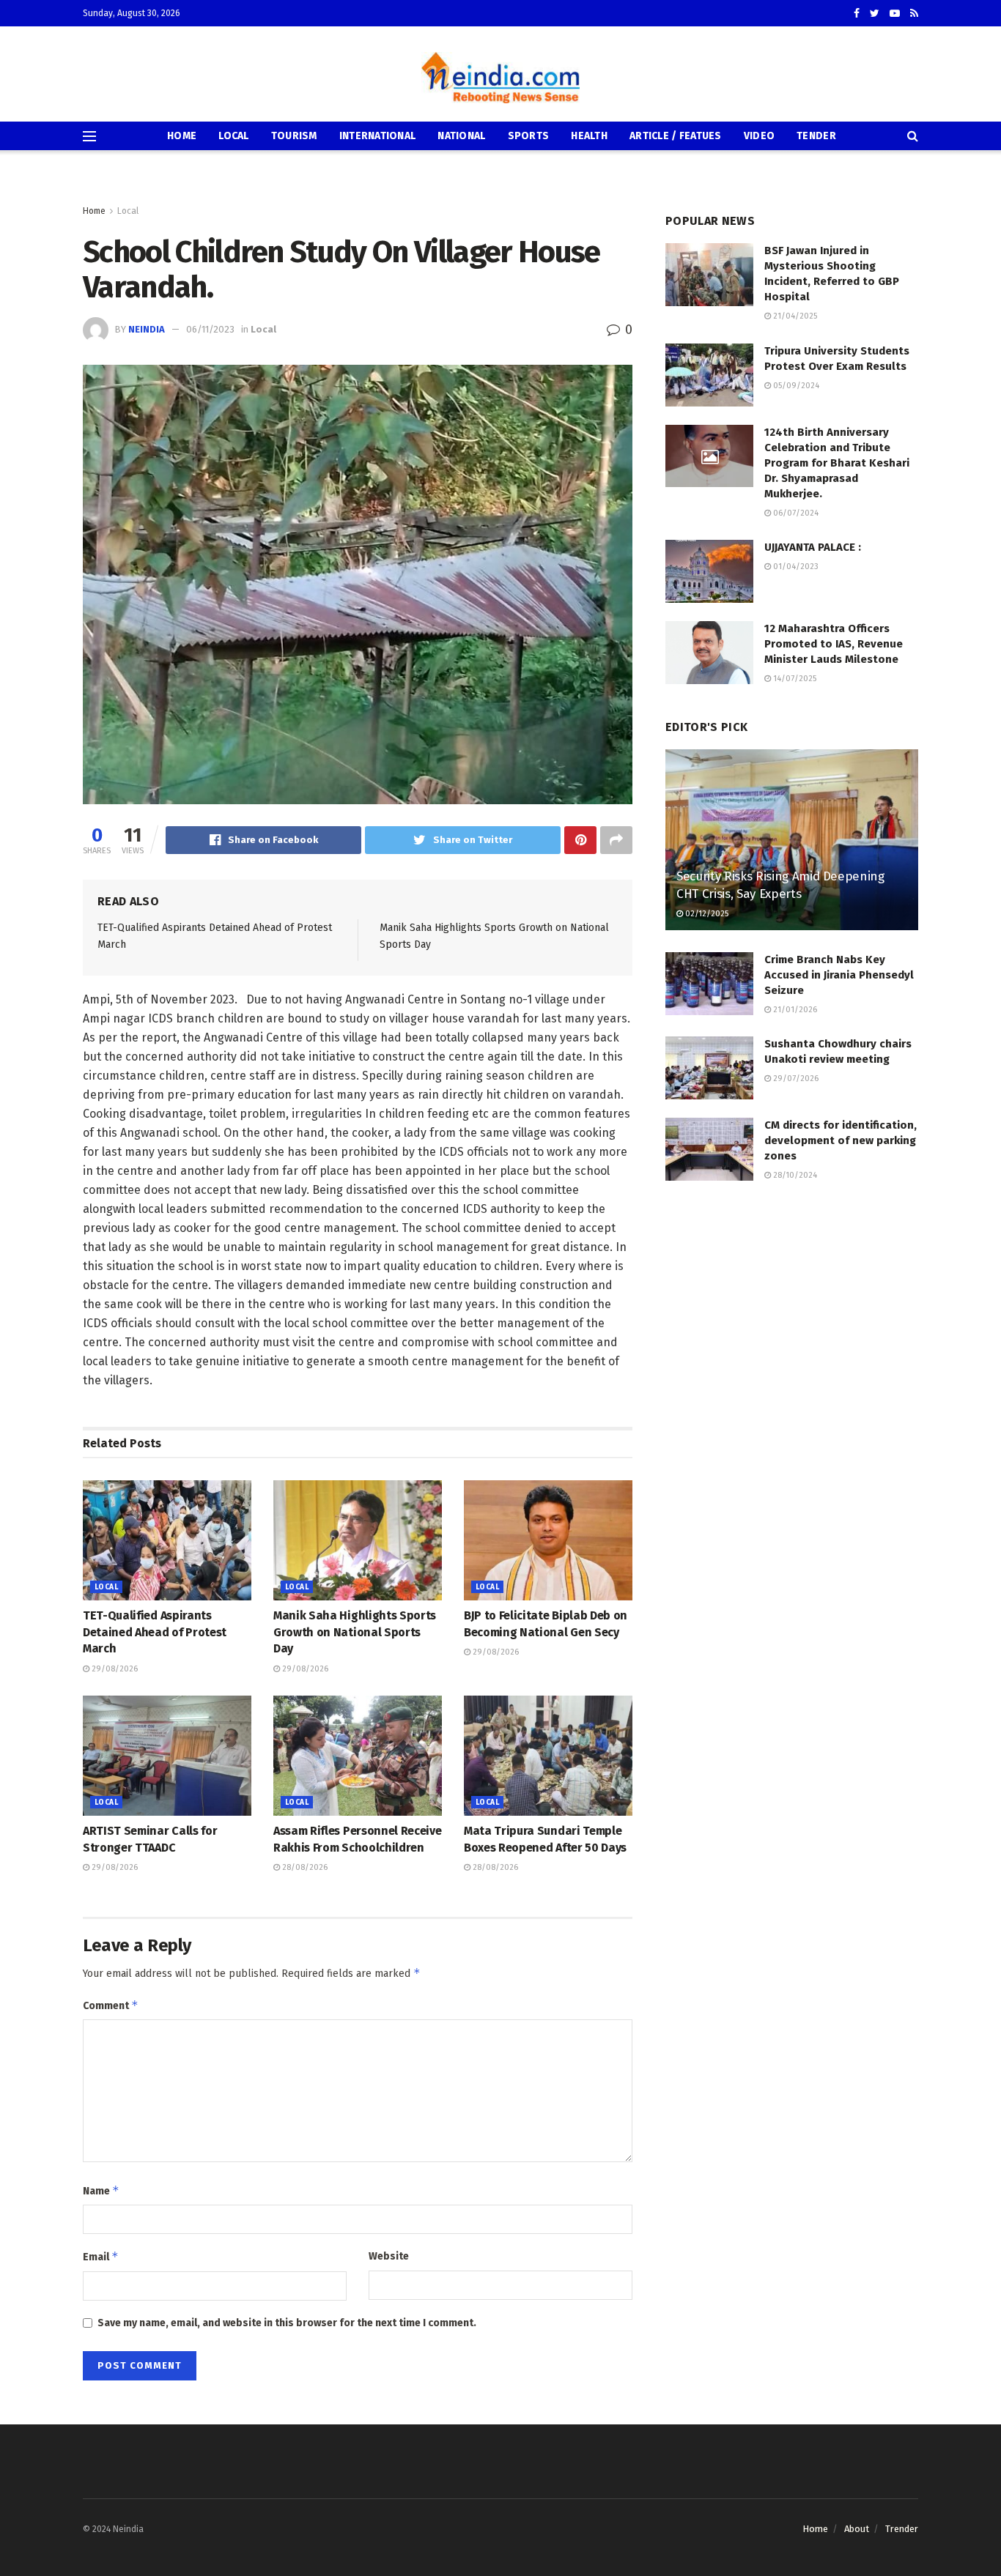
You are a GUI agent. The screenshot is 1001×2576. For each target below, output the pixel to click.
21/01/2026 (794, 1010)
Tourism (294, 136)
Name (101, 2190)
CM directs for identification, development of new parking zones (841, 1140)
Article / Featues (676, 136)
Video (759, 136)
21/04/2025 (794, 316)
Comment (111, 2005)
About (857, 2529)
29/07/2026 (795, 1079)
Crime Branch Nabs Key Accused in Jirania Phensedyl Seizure (839, 975)
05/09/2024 (795, 386)
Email (101, 2256)
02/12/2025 (706, 914)
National (461, 136)
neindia (147, 329)
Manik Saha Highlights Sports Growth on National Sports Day (355, 1632)
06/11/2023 (210, 329)
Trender (902, 2529)
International (378, 136)
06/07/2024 (795, 513)
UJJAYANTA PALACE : (813, 547)
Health (589, 136)
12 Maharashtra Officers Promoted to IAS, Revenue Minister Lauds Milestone (834, 644)
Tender (816, 136)
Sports (529, 136)
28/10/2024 (794, 1175)
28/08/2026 (304, 1867)
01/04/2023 (795, 567)
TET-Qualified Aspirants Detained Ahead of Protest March (155, 1632)
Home (182, 136)
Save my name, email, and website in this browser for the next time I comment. (287, 2323)
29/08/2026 (114, 1669)
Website (389, 2256)
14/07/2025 (794, 679)
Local (233, 136)
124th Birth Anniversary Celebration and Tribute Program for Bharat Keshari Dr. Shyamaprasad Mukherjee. (837, 463)
